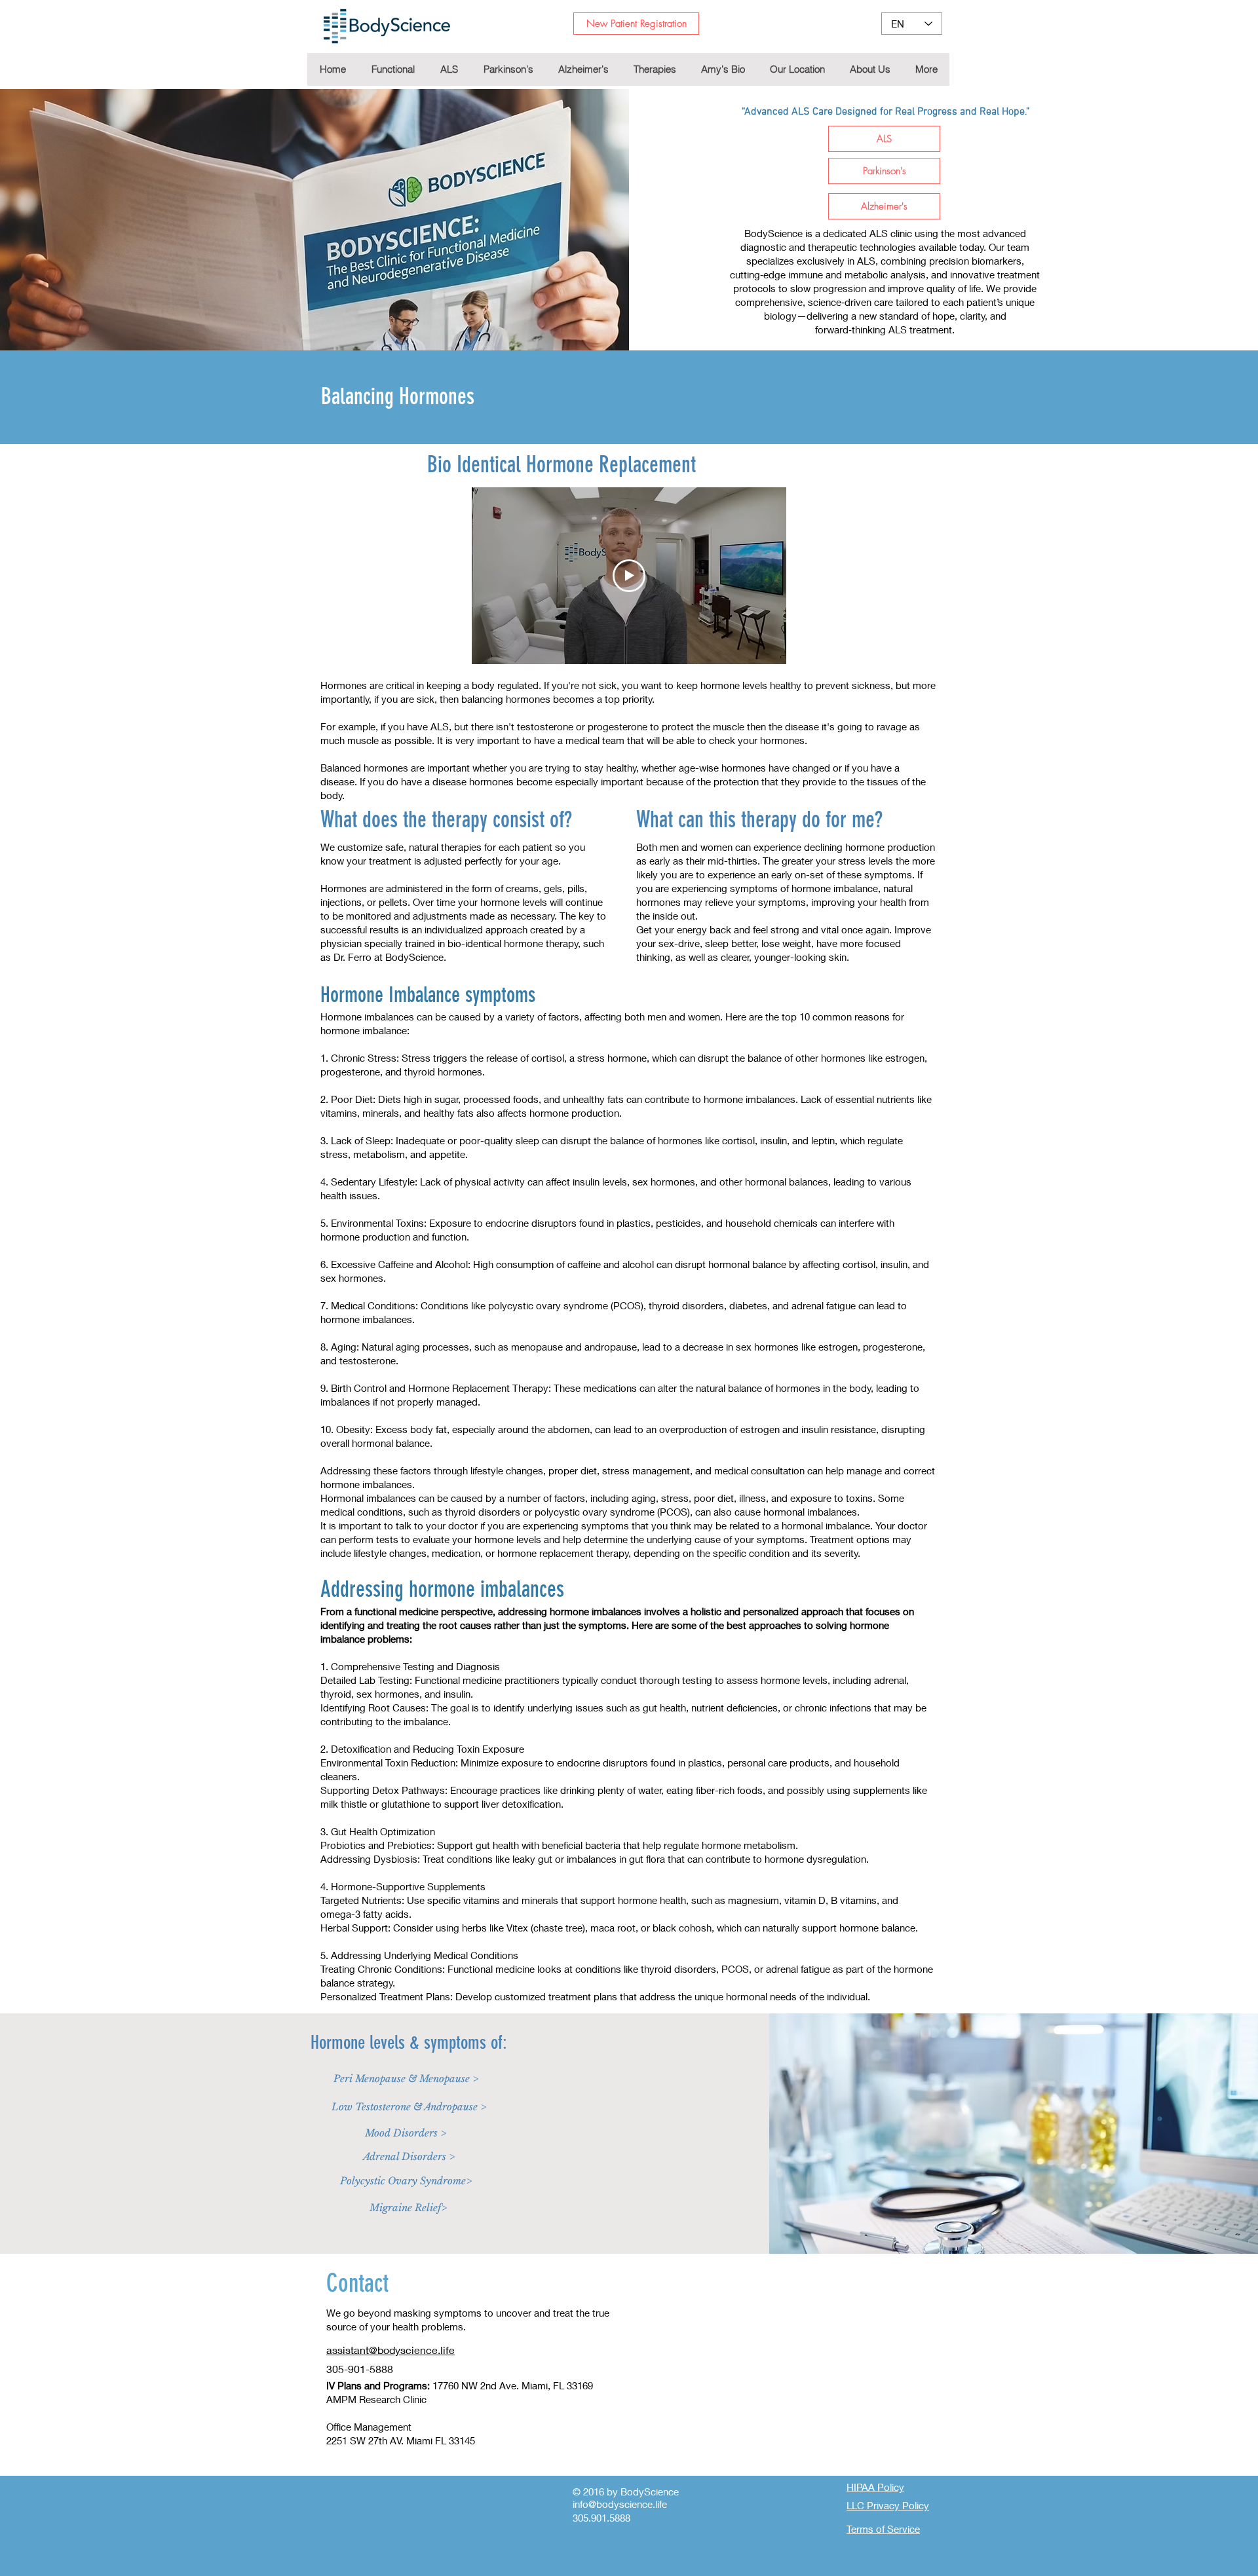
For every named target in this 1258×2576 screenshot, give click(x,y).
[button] (654, 69)
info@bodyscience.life (620, 2504)
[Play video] (629, 576)
